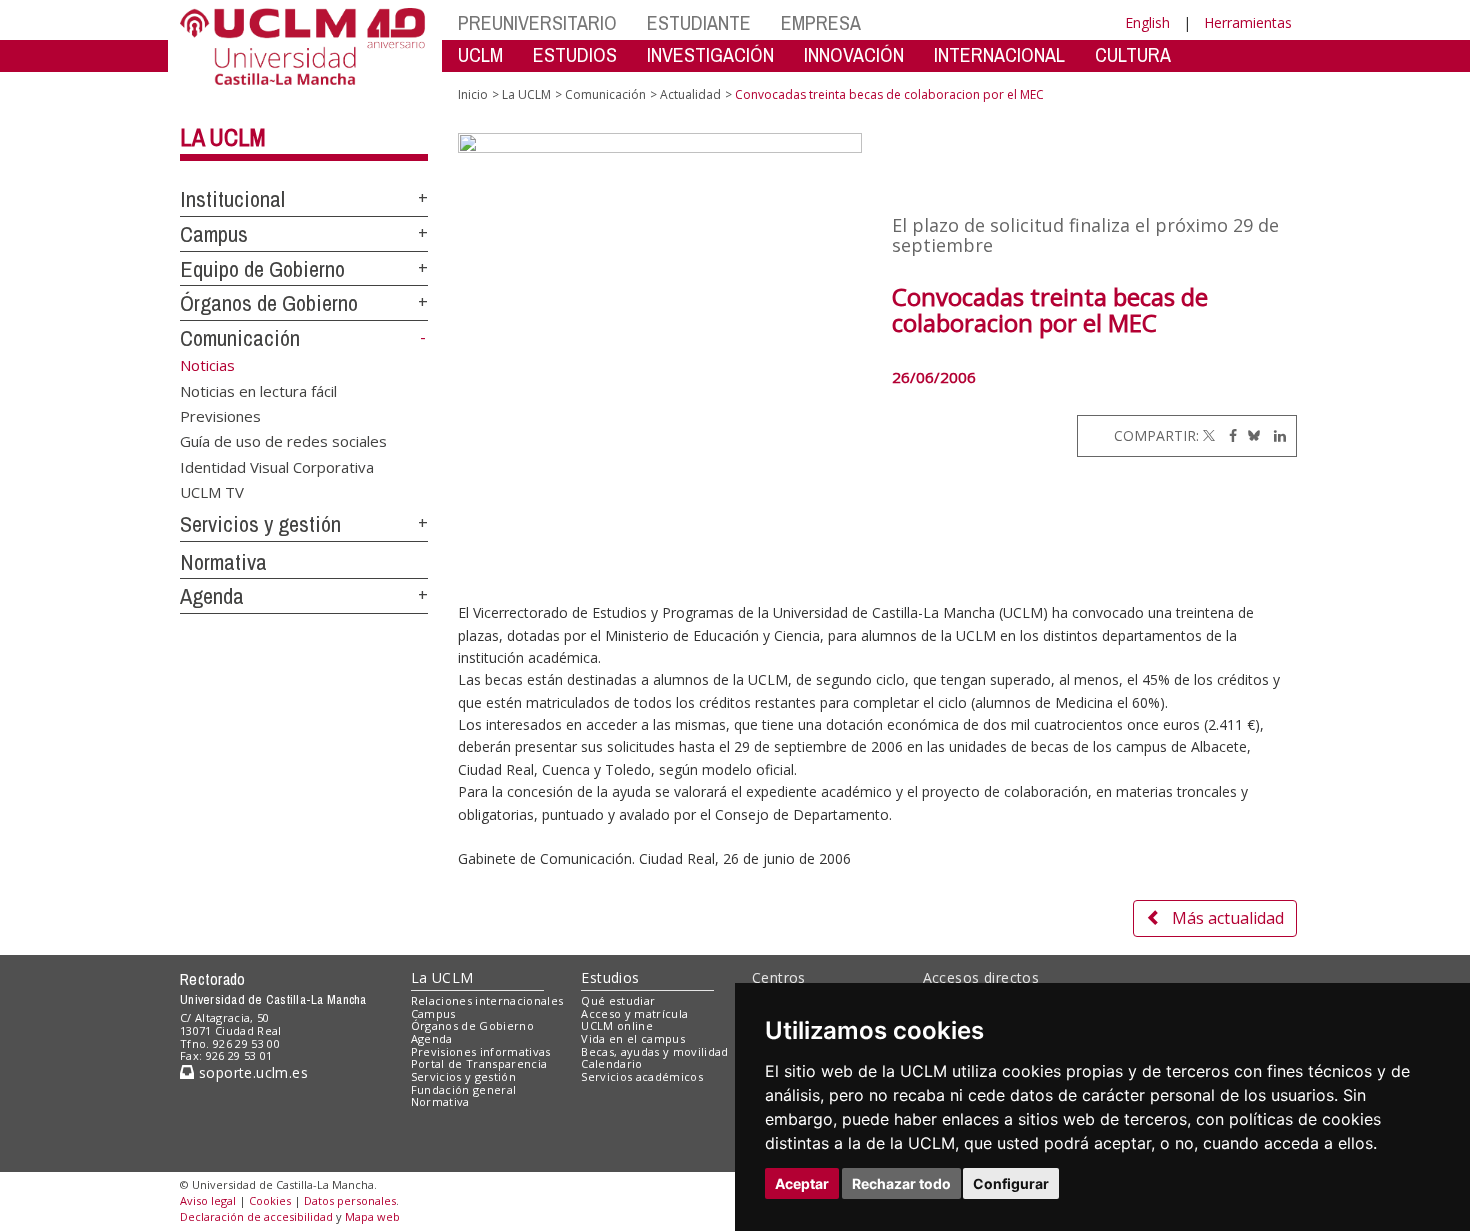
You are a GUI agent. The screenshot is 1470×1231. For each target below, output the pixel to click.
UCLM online (617, 1025)
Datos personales (350, 1200)
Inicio (473, 94)
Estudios (610, 977)
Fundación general (464, 1089)
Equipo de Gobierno (262, 269)
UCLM (480, 54)
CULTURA (1133, 54)
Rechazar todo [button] (901, 1183)
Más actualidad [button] (1228, 918)
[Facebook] (1228, 435)
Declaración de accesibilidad (256, 1216)
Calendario (611, 1063)
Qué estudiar (618, 1000)
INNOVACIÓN (854, 54)
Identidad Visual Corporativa (277, 466)
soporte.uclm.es (251, 1072)
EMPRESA (821, 22)
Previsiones (220, 415)
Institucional (232, 199)
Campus (214, 234)
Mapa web (372, 1216)
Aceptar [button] (802, 1183)
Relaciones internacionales (487, 1000)
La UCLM (223, 137)
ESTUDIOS (575, 54)
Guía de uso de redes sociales (283, 441)
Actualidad (690, 94)
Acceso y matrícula (634, 1013)
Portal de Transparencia (479, 1063)
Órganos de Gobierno (269, 303)
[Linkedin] (1275, 435)
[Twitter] (1209, 435)
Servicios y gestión (260, 524)
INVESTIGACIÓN (710, 54)
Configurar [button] (1011, 1183)
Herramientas (1248, 22)
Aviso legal (208, 1200)
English (1147, 22)
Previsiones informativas (481, 1051)
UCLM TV (212, 492)
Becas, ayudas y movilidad (654, 1051)
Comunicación (240, 338)
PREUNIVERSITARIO (537, 22)
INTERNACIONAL (999, 54)
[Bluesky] (1250, 435)
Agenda (212, 596)
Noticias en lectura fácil (258, 390)
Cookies (270, 1200)
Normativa (223, 562)
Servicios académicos (642, 1076)
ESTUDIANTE (699, 22)
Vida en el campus (633, 1038)
